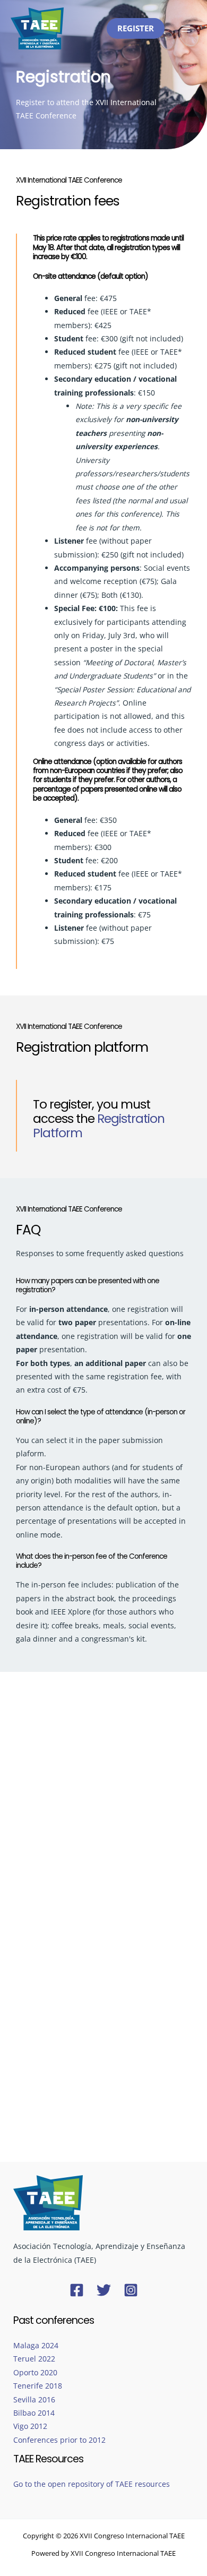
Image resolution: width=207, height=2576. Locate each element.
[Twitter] (104, 2290)
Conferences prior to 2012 (59, 2440)
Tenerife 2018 (38, 2386)
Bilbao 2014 (34, 2413)
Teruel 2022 (34, 2359)
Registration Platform (99, 1126)
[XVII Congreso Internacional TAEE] (37, 29)
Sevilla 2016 (34, 2399)
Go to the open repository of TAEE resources (92, 2484)
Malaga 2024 (36, 2345)
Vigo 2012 (30, 2426)
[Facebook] (77, 2290)
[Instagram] (131, 2290)
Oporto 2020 (35, 2372)
